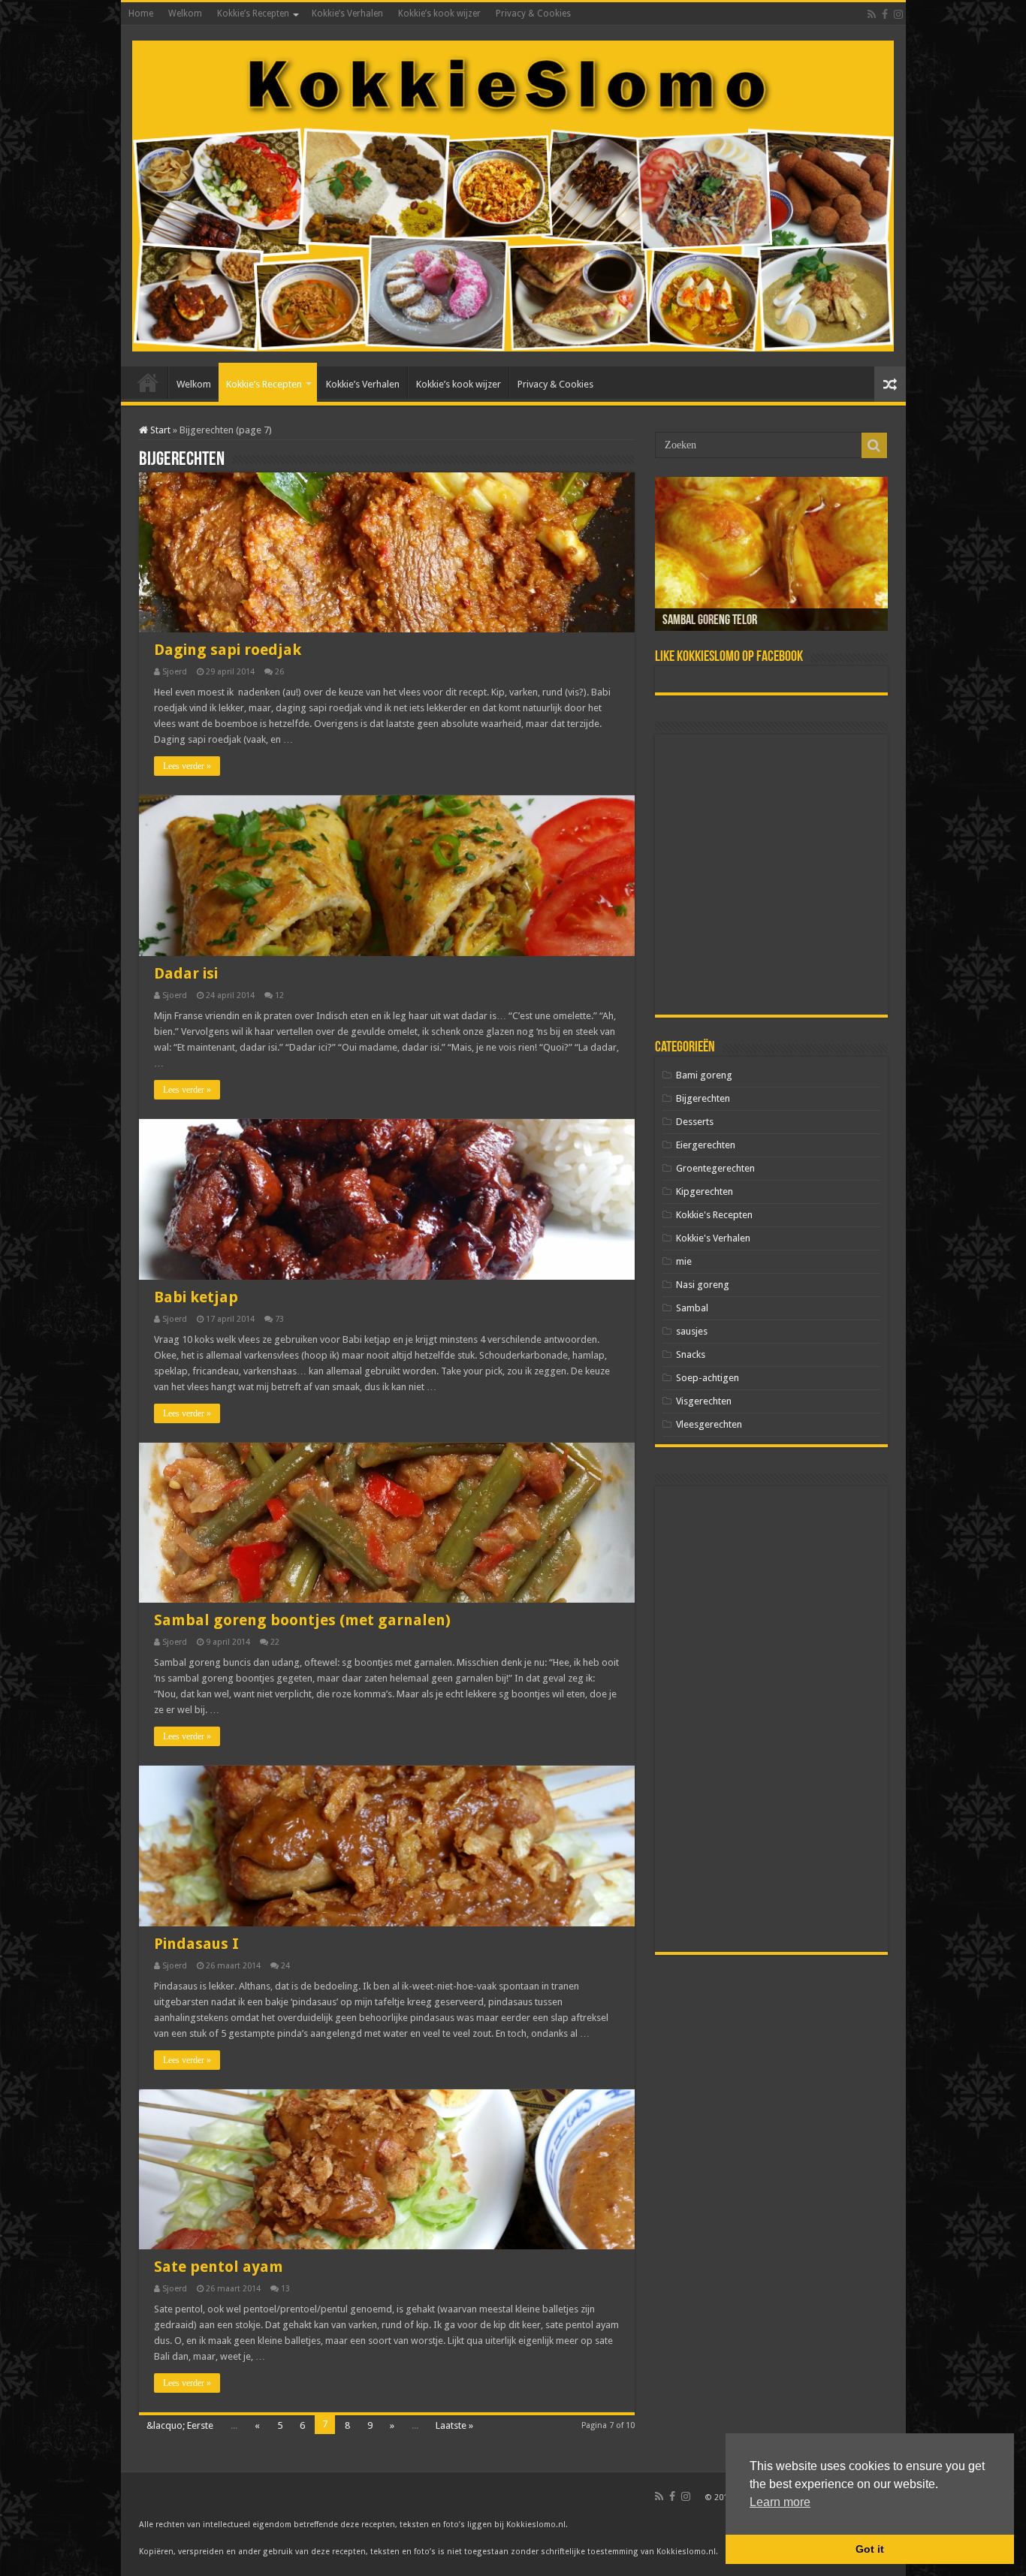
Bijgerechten (703, 1098)
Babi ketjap (196, 1297)
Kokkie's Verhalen (713, 1238)
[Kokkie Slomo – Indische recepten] (513, 193)
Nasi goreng (703, 1285)
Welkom (185, 14)
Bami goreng (704, 1075)
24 (285, 1966)
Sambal (692, 1308)
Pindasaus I (196, 1944)
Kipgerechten (705, 1191)
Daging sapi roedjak (228, 650)
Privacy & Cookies (533, 14)
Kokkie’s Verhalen (347, 14)
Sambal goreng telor (710, 621)
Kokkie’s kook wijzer (439, 14)
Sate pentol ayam (219, 2267)
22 (275, 1642)
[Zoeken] (874, 445)
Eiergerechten (706, 1145)
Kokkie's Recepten (714, 1215)
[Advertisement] (771, 875)
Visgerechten (704, 1401)
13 (285, 2289)
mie (684, 1261)
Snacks (691, 1354)
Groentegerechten (715, 1168)
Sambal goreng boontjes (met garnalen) (302, 1620)
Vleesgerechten (709, 1424)
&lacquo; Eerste (180, 2425)
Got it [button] (870, 2549)
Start (159, 430)
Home (141, 14)
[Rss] (872, 14)
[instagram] (898, 14)
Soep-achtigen (708, 1378)
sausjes (692, 1331)
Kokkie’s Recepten (253, 14)
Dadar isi (186, 973)
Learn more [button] (780, 2502)
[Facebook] (885, 14)
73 (279, 1319)
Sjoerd (175, 672)
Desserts (695, 1122)
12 (279, 995)
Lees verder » (187, 766)
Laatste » (454, 2425)
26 (279, 672)
